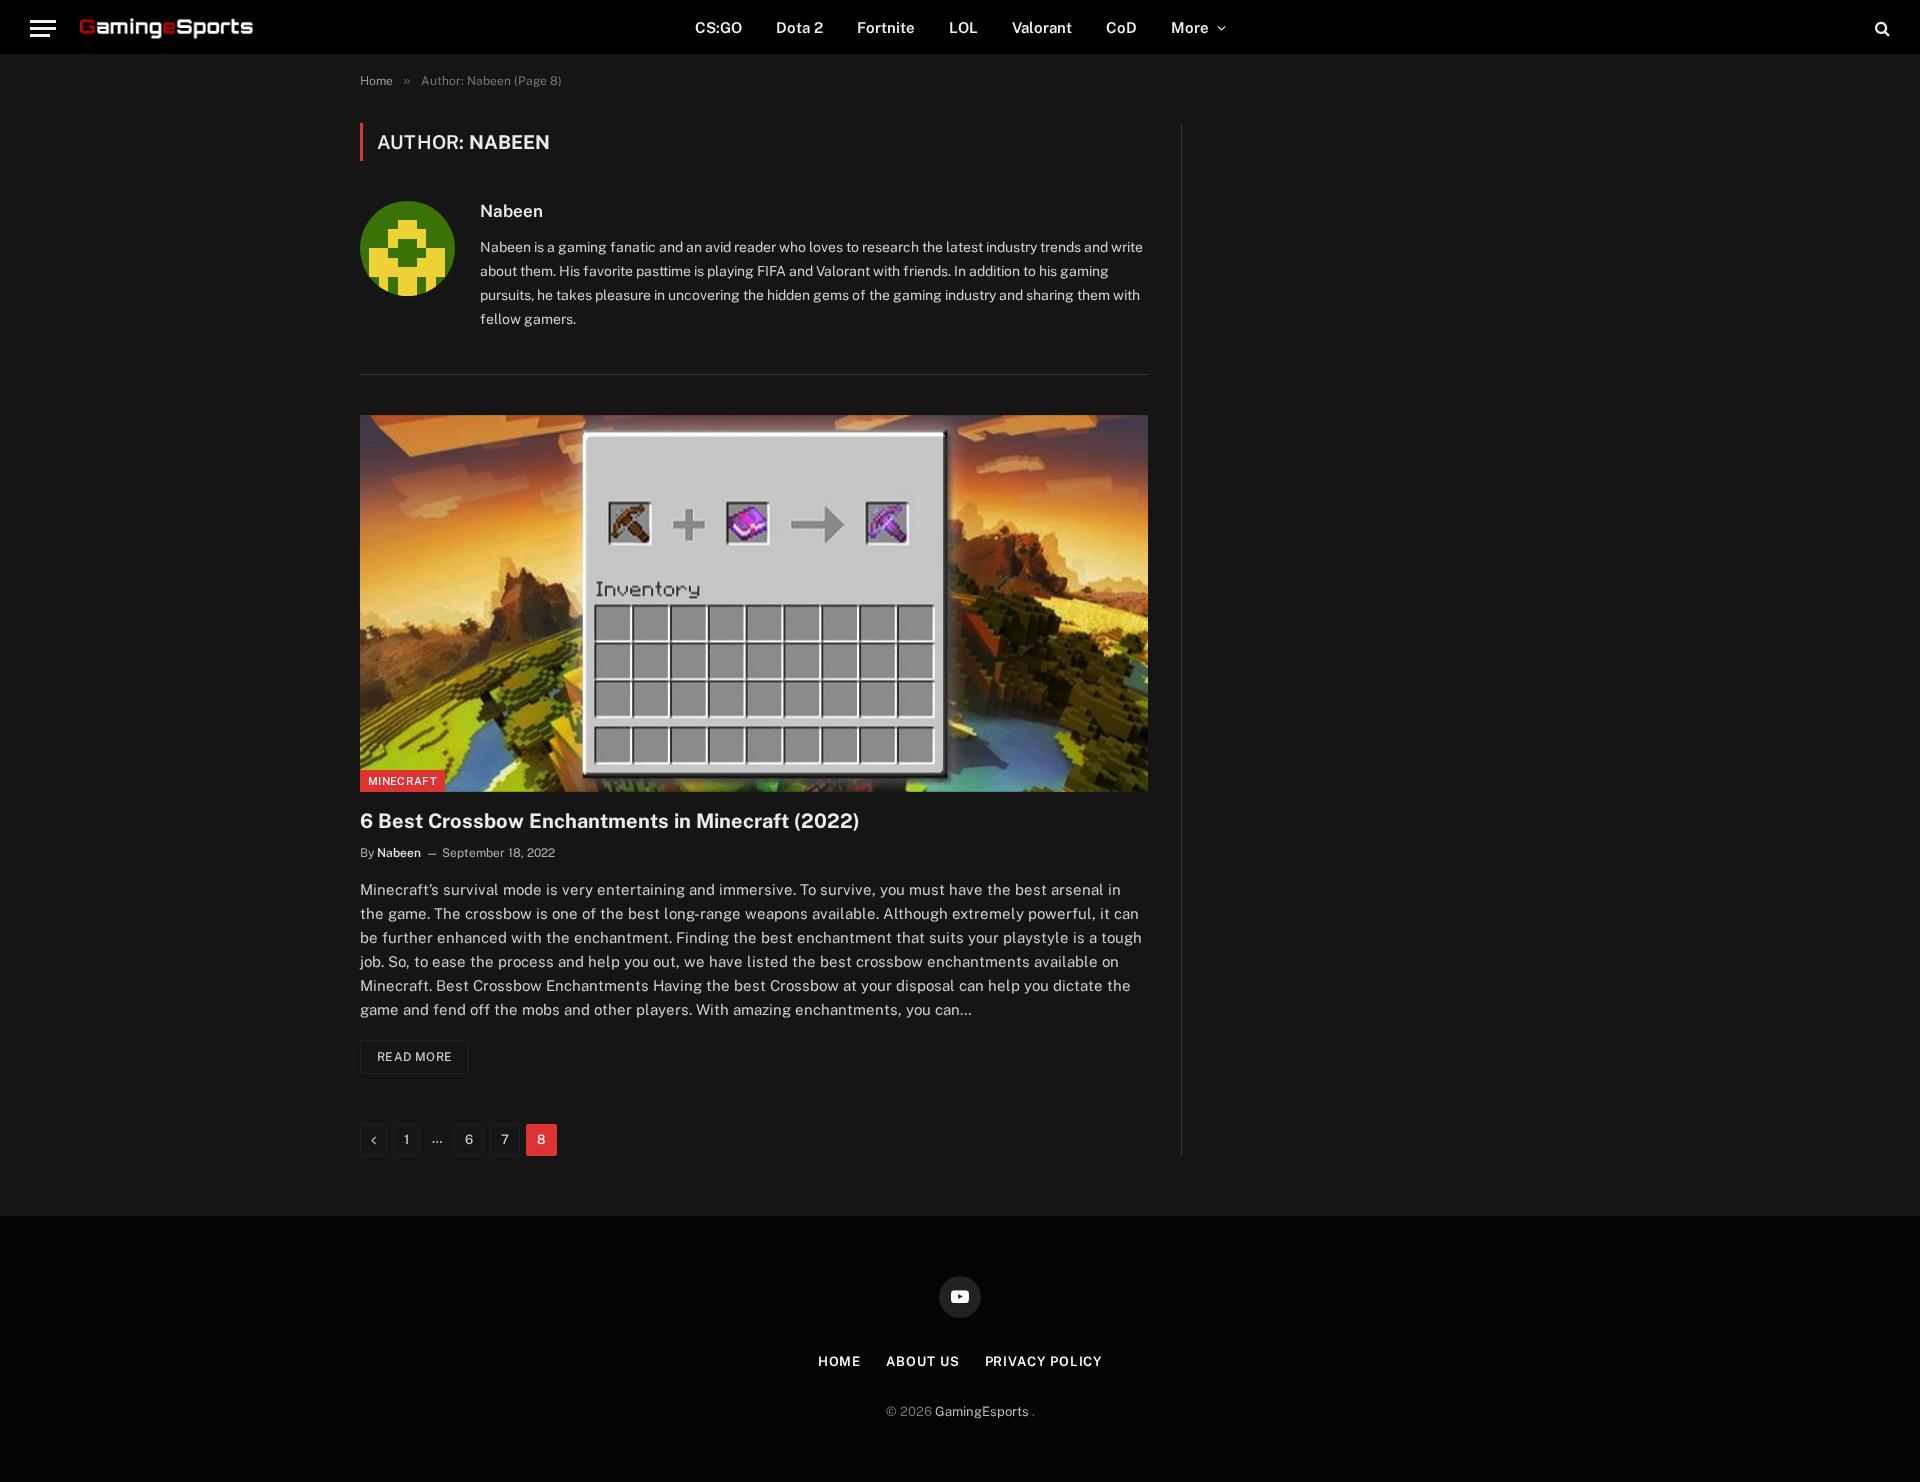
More (1190, 27)
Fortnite (886, 27)
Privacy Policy (1044, 1361)
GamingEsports (983, 1411)
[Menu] (43, 28)
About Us (922, 1361)
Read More (414, 1057)
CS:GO (718, 27)
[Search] (1880, 28)
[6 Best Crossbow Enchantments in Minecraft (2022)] (754, 603)
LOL (963, 27)
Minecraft (402, 781)
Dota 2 (799, 27)
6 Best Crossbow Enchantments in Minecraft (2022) (610, 821)
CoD (1121, 27)
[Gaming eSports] (168, 28)
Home (840, 1361)
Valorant (1042, 27)
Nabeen (511, 211)
